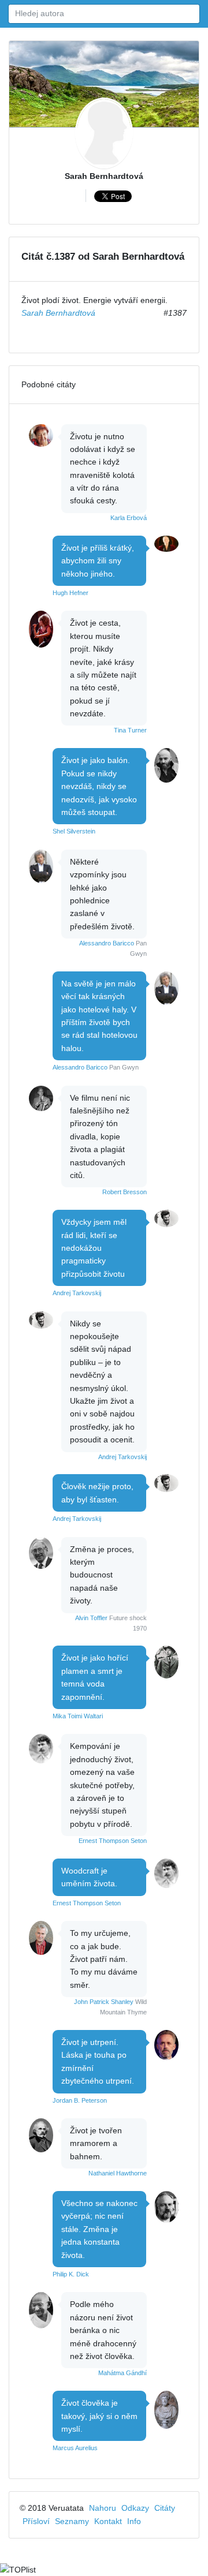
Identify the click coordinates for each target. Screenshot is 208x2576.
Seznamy (72, 2521)
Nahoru (103, 2508)
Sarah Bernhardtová (104, 176)
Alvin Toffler (91, 1618)
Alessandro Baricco (107, 943)
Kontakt (108, 2521)
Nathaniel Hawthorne (118, 2173)
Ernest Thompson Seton (113, 1841)
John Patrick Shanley (104, 2002)
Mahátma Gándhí (122, 2373)
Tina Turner (130, 730)
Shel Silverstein (74, 831)
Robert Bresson (125, 1192)
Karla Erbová (129, 518)
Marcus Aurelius (75, 2448)
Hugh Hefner (70, 593)
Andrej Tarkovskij (77, 1293)
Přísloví (36, 2521)
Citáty (165, 2508)
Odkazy (135, 2508)
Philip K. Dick (71, 2274)
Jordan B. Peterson (80, 2100)
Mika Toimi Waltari (78, 1716)
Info (134, 2521)
